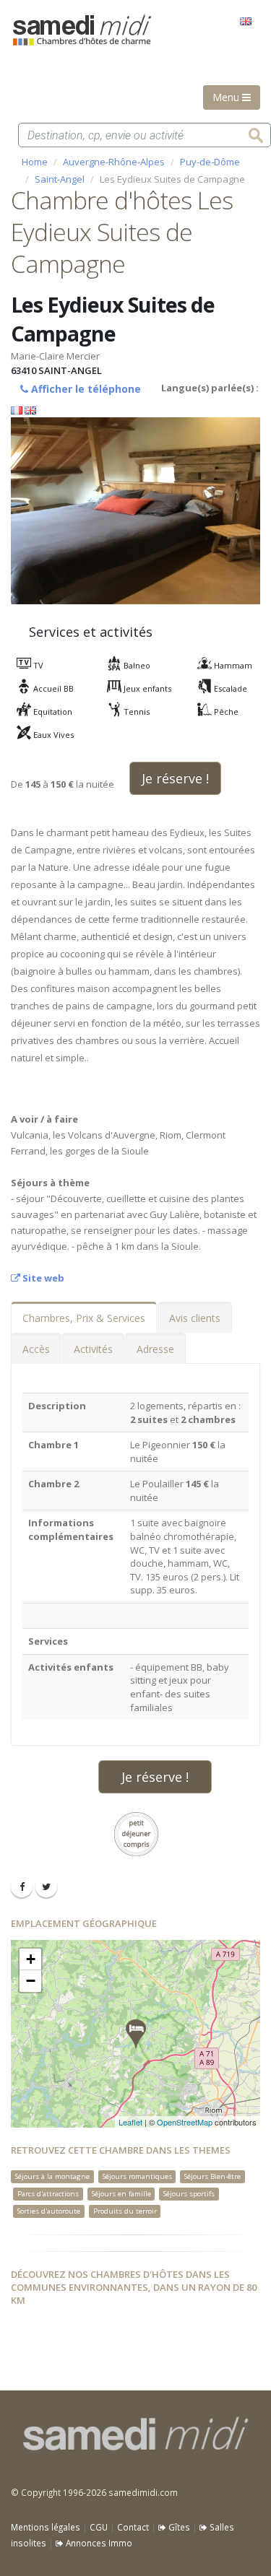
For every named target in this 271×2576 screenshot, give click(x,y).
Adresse (155, 1349)
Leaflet (130, 2122)
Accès (36, 1349)
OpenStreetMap (185, 2122)
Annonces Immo (98, 2543)
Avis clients (195, 1318)
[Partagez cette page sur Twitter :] (46, 1887)
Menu (227, 97)
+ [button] (31, 1959)
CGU (99, 2527)
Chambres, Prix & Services (84, 1318)
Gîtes (178, 2527)
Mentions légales (46, 2527)
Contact (133, 2527)
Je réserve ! (175, 778)
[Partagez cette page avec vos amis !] (22, 1887)
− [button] (31, 1981)
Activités (93, 1349)
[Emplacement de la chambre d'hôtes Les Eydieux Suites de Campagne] (136, 2034)
